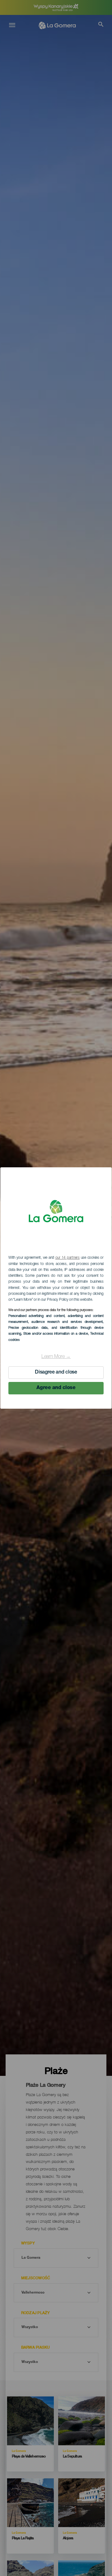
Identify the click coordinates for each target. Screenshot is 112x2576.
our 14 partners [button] (68, 1258)
